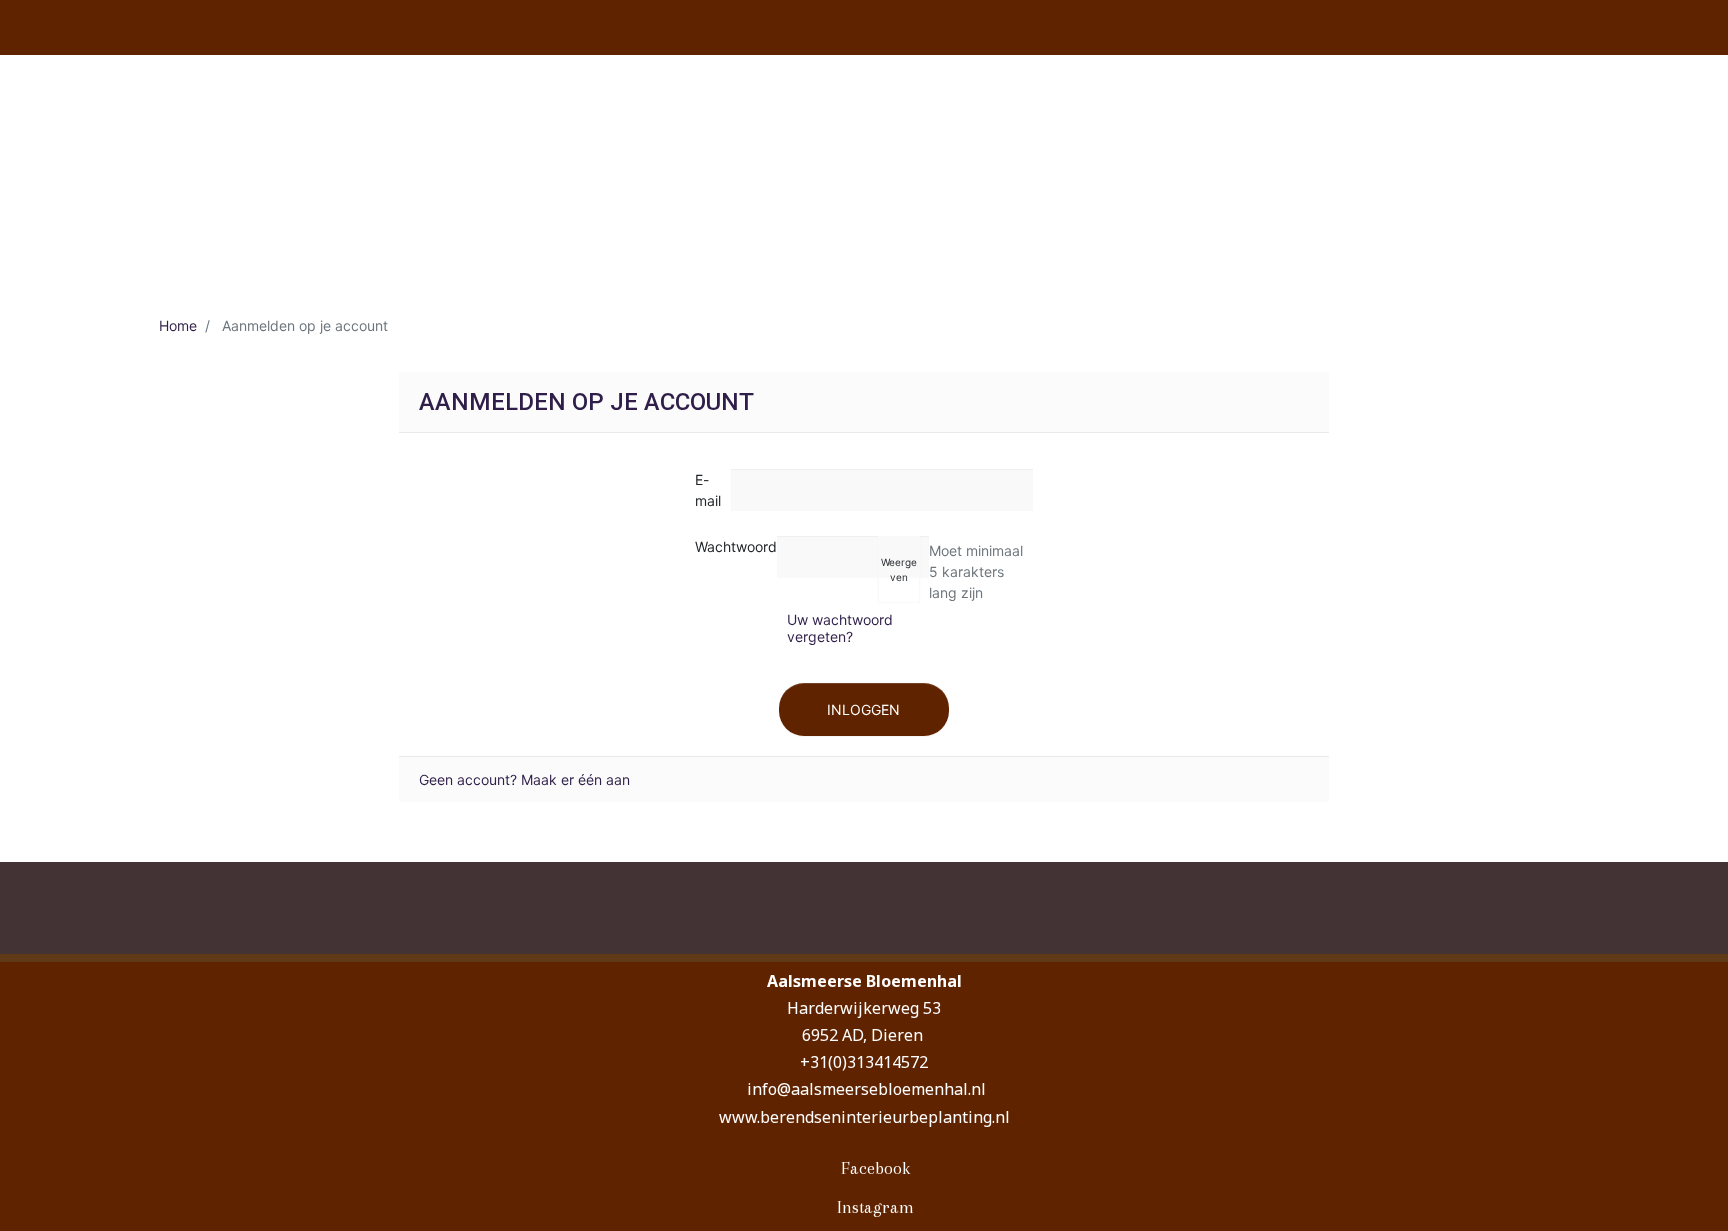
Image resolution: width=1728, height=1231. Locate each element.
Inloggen (863, 709)
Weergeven (899, 569)
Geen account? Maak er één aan (524, 779)
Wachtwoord (736, 546)
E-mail (708, 490)
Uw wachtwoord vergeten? (840, 628)
